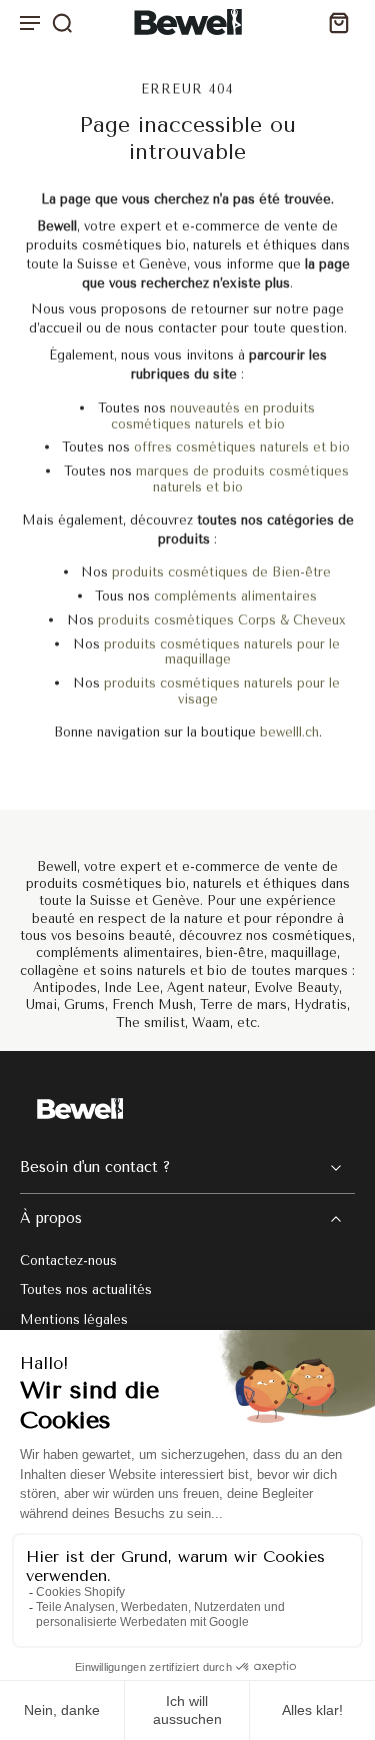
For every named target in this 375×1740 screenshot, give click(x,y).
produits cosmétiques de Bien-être (221, 572)
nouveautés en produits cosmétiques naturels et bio (213, 415)
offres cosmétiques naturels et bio (242, 447)
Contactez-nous (68, 1260)
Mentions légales (74, 1318)
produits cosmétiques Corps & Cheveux (222, 619)
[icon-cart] (333, 22)
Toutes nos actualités (86, 1289)
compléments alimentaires (235, 596)
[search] (62, 22)
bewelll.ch (289, 731)
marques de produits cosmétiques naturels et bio (242, 479)
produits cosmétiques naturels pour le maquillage (222, 651)
